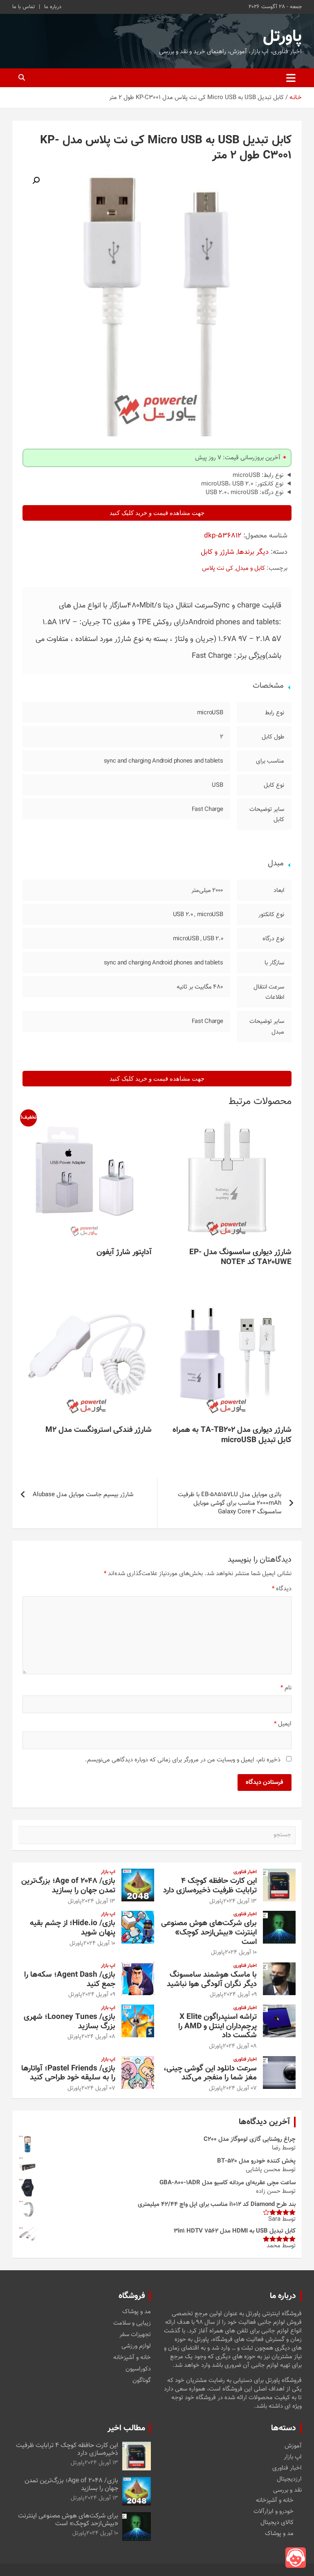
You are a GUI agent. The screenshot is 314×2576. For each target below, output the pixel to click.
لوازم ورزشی (136, 2346)
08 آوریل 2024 (240, 2046)
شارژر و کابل (218, 552)
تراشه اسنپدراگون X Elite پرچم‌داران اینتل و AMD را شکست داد (218, 2026)
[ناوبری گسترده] (291, 78)
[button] (36, 181)
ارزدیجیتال (289, 2479)
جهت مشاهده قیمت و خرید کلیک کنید (157, 513)
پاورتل (282, 37)
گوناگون (142, 2381)
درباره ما (53, 7)
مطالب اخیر (126, 2428)
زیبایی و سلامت (132, 2323)
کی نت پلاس (218, 568)
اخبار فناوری (245, 1872)
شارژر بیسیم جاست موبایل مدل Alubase (83, 1495)
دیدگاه (282, 1589)
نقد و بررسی (287, 2490)
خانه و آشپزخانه (132, 2358)
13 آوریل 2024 (240, 1901)
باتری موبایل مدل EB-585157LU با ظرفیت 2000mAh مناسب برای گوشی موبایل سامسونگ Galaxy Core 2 (230, 1503)
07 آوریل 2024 (240, 2088)
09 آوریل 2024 (240, 1995)
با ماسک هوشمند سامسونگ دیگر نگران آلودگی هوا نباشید (212, 1980)
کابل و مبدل (250, 568)
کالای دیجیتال (277, 2523)
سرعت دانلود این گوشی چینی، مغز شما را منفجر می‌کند (210, 2073)
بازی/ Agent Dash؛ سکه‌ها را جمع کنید (70, 1980)
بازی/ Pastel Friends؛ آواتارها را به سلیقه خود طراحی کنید (68, 2073)
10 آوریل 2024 (241, 1953)
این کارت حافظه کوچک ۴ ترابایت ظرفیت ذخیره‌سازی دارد (210, 1886)
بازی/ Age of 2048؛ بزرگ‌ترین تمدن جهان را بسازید (68, 1886)
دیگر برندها (253, 552)
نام (286, 1688)
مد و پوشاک (137, 2312)
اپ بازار (108, 1872)
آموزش (293, 2446)
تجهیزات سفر (135, 2335)
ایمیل (283, 1724)
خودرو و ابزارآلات (274, 2512)
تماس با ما (24, 7)
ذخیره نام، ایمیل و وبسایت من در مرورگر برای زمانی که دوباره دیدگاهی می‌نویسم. (183, 1760)
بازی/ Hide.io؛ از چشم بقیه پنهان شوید (73, 1928)
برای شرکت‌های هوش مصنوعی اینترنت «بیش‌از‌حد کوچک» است (209, 1933)
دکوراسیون (138, 2369)
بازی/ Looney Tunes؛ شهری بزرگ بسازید (70, 2022)
